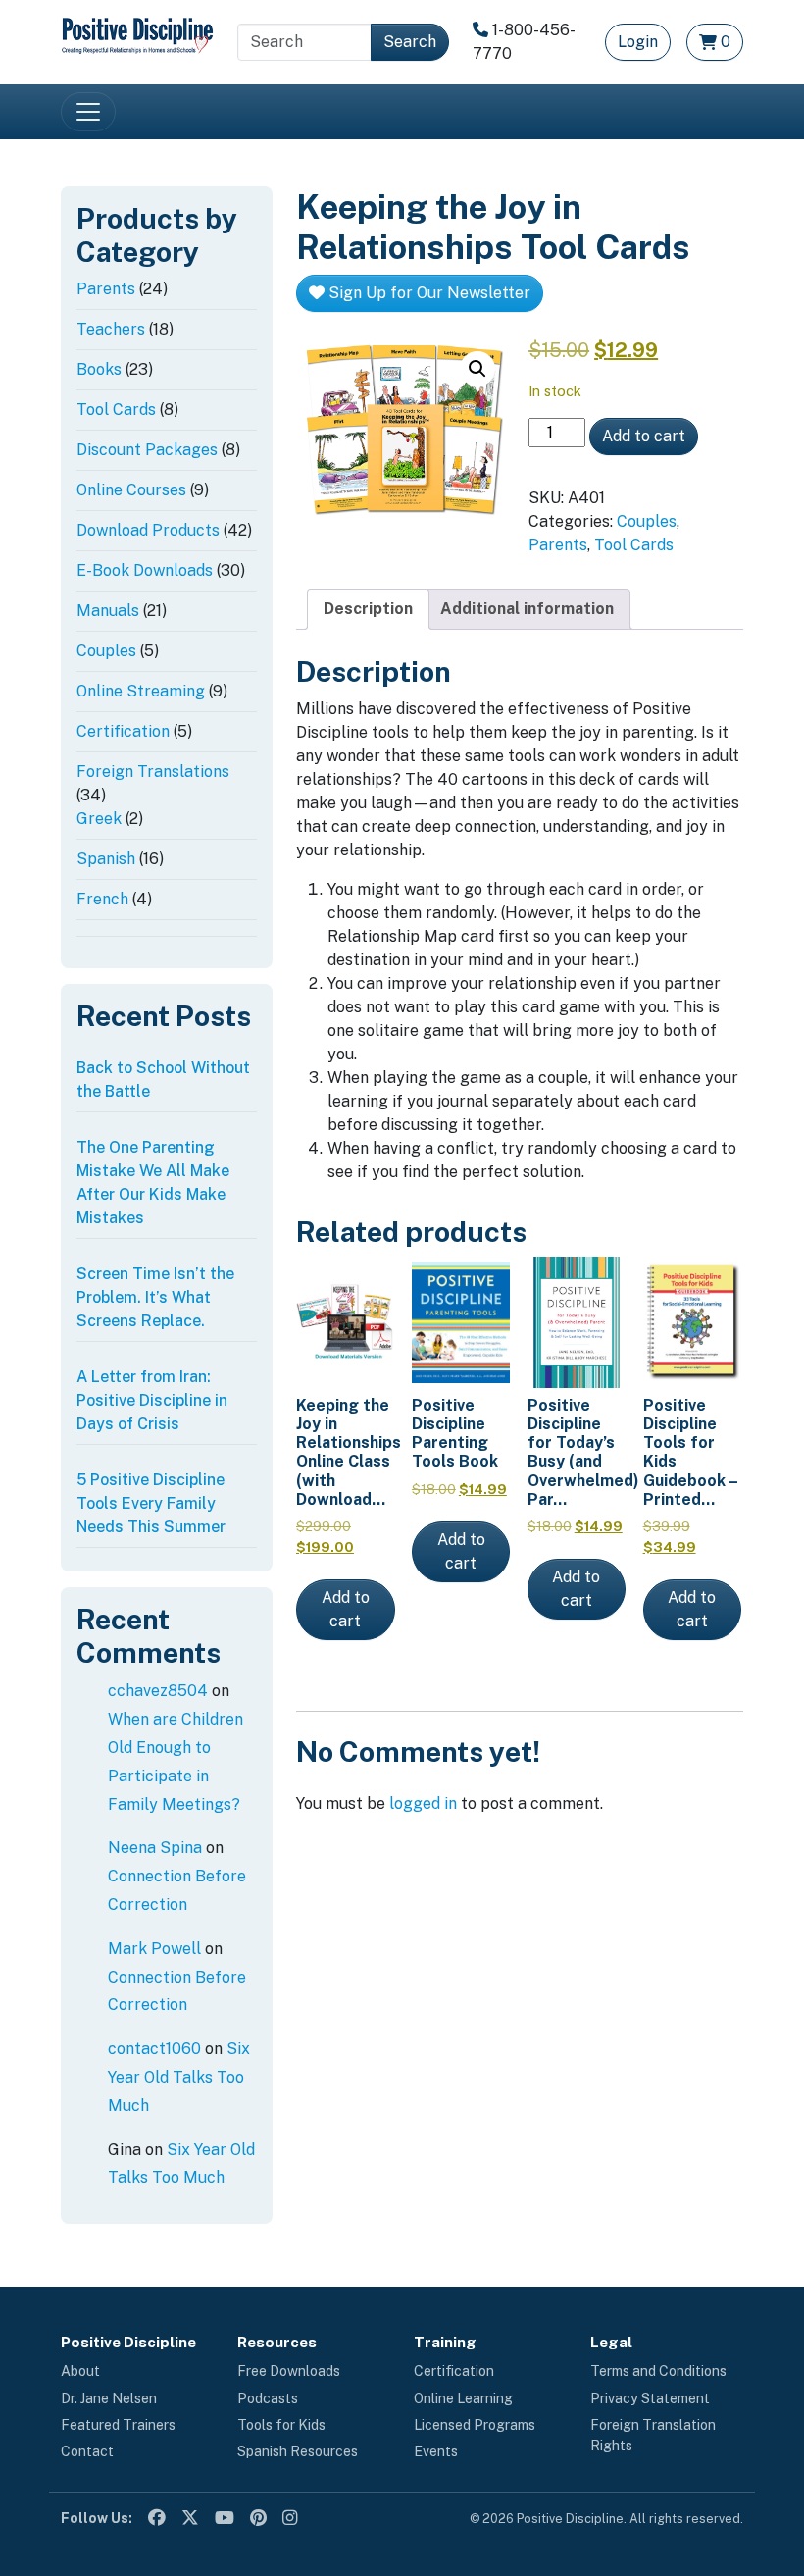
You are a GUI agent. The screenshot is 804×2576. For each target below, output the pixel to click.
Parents (558, 545)
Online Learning (463, 2398)
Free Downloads (289, 2371)
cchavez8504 (158, 1691)
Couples (647, 521)
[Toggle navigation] (88, 112)
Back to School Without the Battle (163, 1080)
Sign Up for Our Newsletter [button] (427, 293)
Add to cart (644, 436)
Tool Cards (634, 545)
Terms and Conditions (658, 2371)
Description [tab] (368, 609)
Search (410, 42)
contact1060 (154, 2049)
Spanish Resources (298, 2451)
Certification (454, 2371)
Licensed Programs (475, 2425)
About (80, 2371)
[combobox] (304, 42)
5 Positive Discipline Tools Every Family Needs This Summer (151, 1503)
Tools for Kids (281, 2425)
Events (436, 2451)
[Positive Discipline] (137, 34)
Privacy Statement (650, 2398)
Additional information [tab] (527, 609)
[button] (477, 369)
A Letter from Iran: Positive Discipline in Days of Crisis (152, 1400)
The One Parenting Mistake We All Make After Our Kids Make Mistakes (153, 1183)
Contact (87, 2451)
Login (638, 42)
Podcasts (268, 2398)
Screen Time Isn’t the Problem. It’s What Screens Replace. (155, 1297)
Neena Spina (155, 1848)
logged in (423, 1803)
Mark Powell (154, 1949)
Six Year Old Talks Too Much (179, 2077)
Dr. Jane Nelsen (109, 2398)
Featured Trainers (118, 2425)
